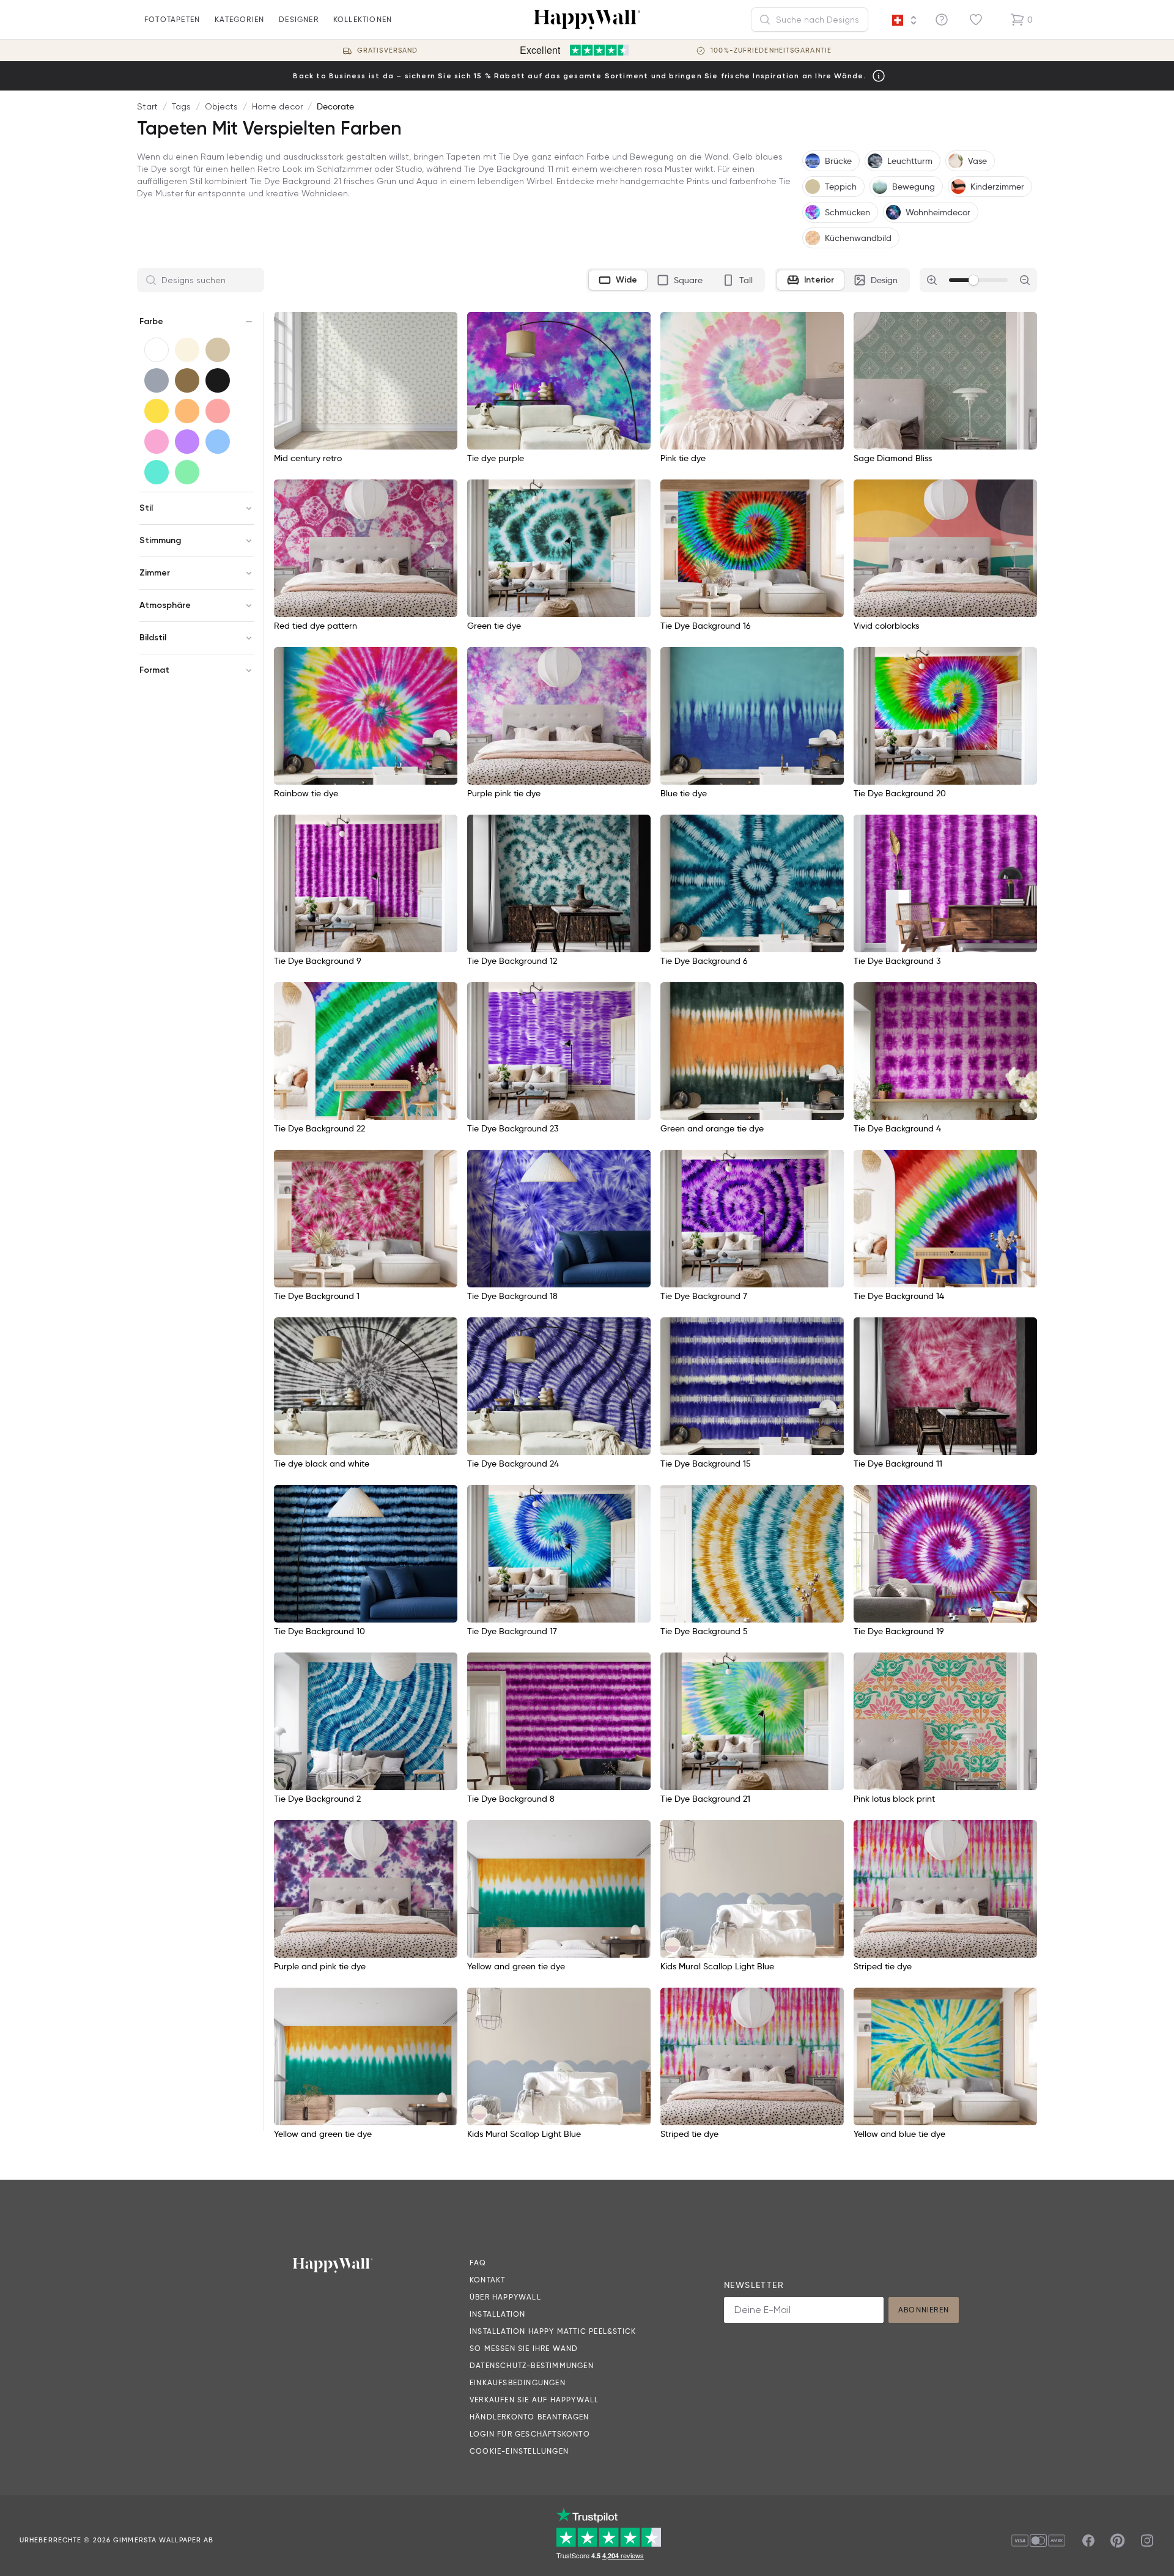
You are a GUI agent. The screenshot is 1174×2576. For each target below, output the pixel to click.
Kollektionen (363, 19)
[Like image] (444, 325)
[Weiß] (157, 350)
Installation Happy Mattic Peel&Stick (553, 2331)
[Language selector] (904, 20)
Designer (299, 19)
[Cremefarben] (187, 350)
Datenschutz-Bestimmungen (532, 2365)
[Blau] (218, 442)
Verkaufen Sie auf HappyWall (534, 2400)
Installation (497, 2314)
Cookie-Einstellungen (519, 2451)
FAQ (478, 2263)
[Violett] (187, 442)
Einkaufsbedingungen (518, 2382)
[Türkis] (157, 472)
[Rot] (218, 411)
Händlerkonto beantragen (530, 2417)
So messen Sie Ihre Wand (524, 2348)
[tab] (618, 280)
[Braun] (187, 380)
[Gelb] (157, 411)
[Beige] (218, 350)
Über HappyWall (505, 2297)
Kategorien (239, 19)
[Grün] (187, 472)
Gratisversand (387, 50)
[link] (673, 1945)
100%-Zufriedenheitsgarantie (771, 50)
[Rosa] (157, 442)
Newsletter (754, 2285)
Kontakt (487, 2280)
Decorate (335, 106)
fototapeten (172, 19)
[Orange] (187, 411)
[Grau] (157, 380)
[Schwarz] (218, 380)
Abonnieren (924, 2310)
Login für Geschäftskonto (530, 2434)
